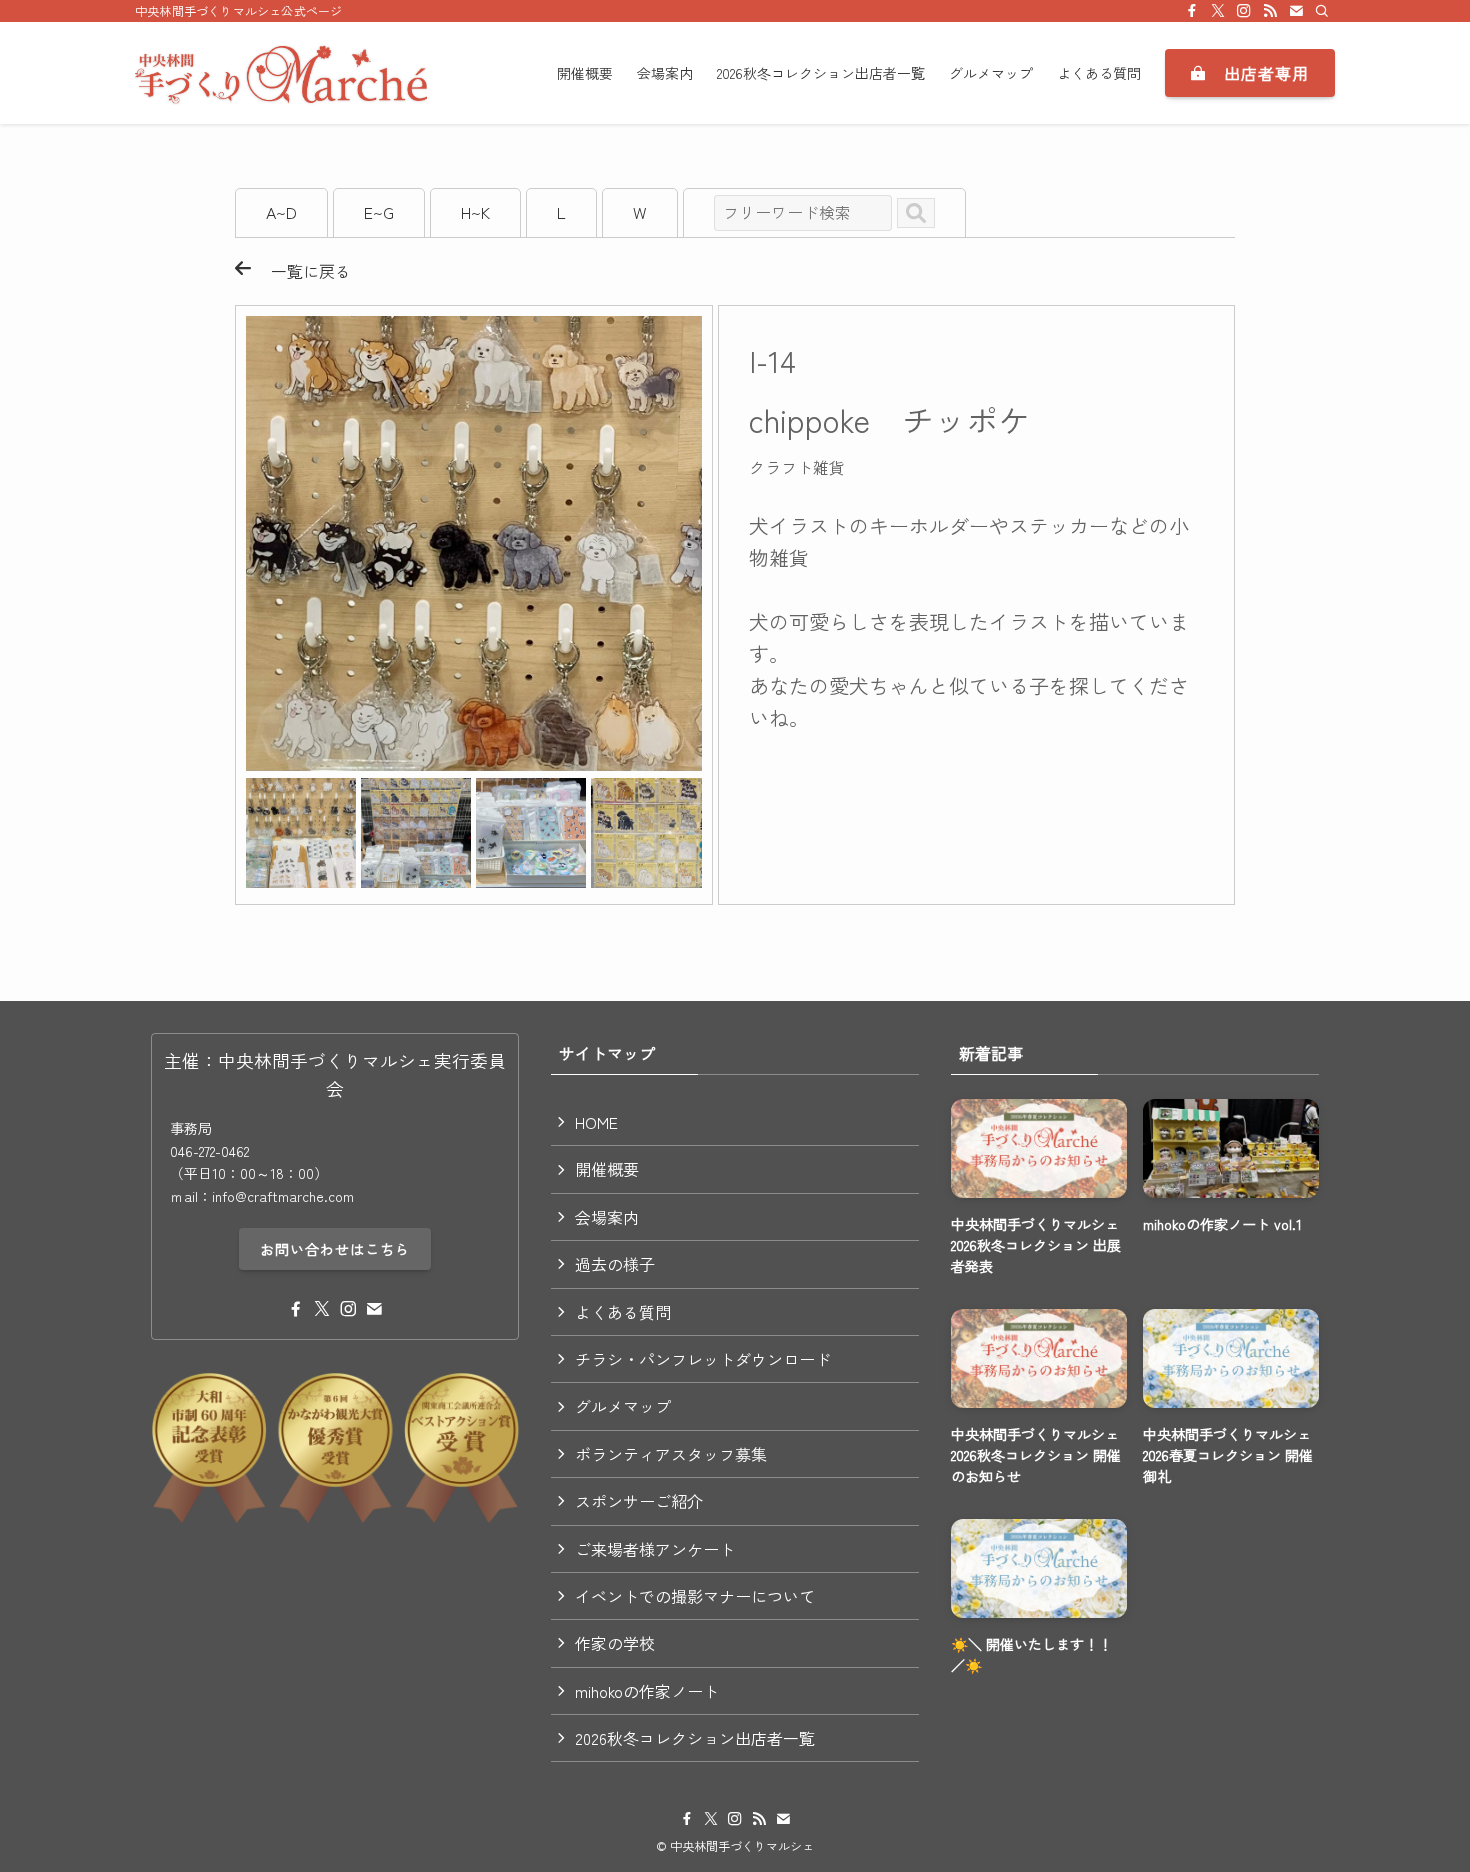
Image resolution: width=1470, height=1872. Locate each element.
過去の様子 (615, 1264)
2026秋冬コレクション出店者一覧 (695, 1738)
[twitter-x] (1218, 11)
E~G (379, 212)
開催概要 (607, 1169)
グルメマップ (623, 1406)
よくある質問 (623, 1312)
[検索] (1322, 11)
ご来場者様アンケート (655, 1549)
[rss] (1270, 11)
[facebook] (1192, 11)
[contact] (1296, 11)
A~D (281, 212)
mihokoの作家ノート (647, 1691)
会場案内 (607, 1217)
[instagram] (1244, 11)
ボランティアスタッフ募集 (671, 1454)
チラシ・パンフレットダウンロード (703, 1359)
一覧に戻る (301, 271)
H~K (475, 212)
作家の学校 (615, 1643)
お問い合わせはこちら (335, 1249)
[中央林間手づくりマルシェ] (281, 73)
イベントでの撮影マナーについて (695, 1596)
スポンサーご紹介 (639, 1501)
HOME (596, 1122)
